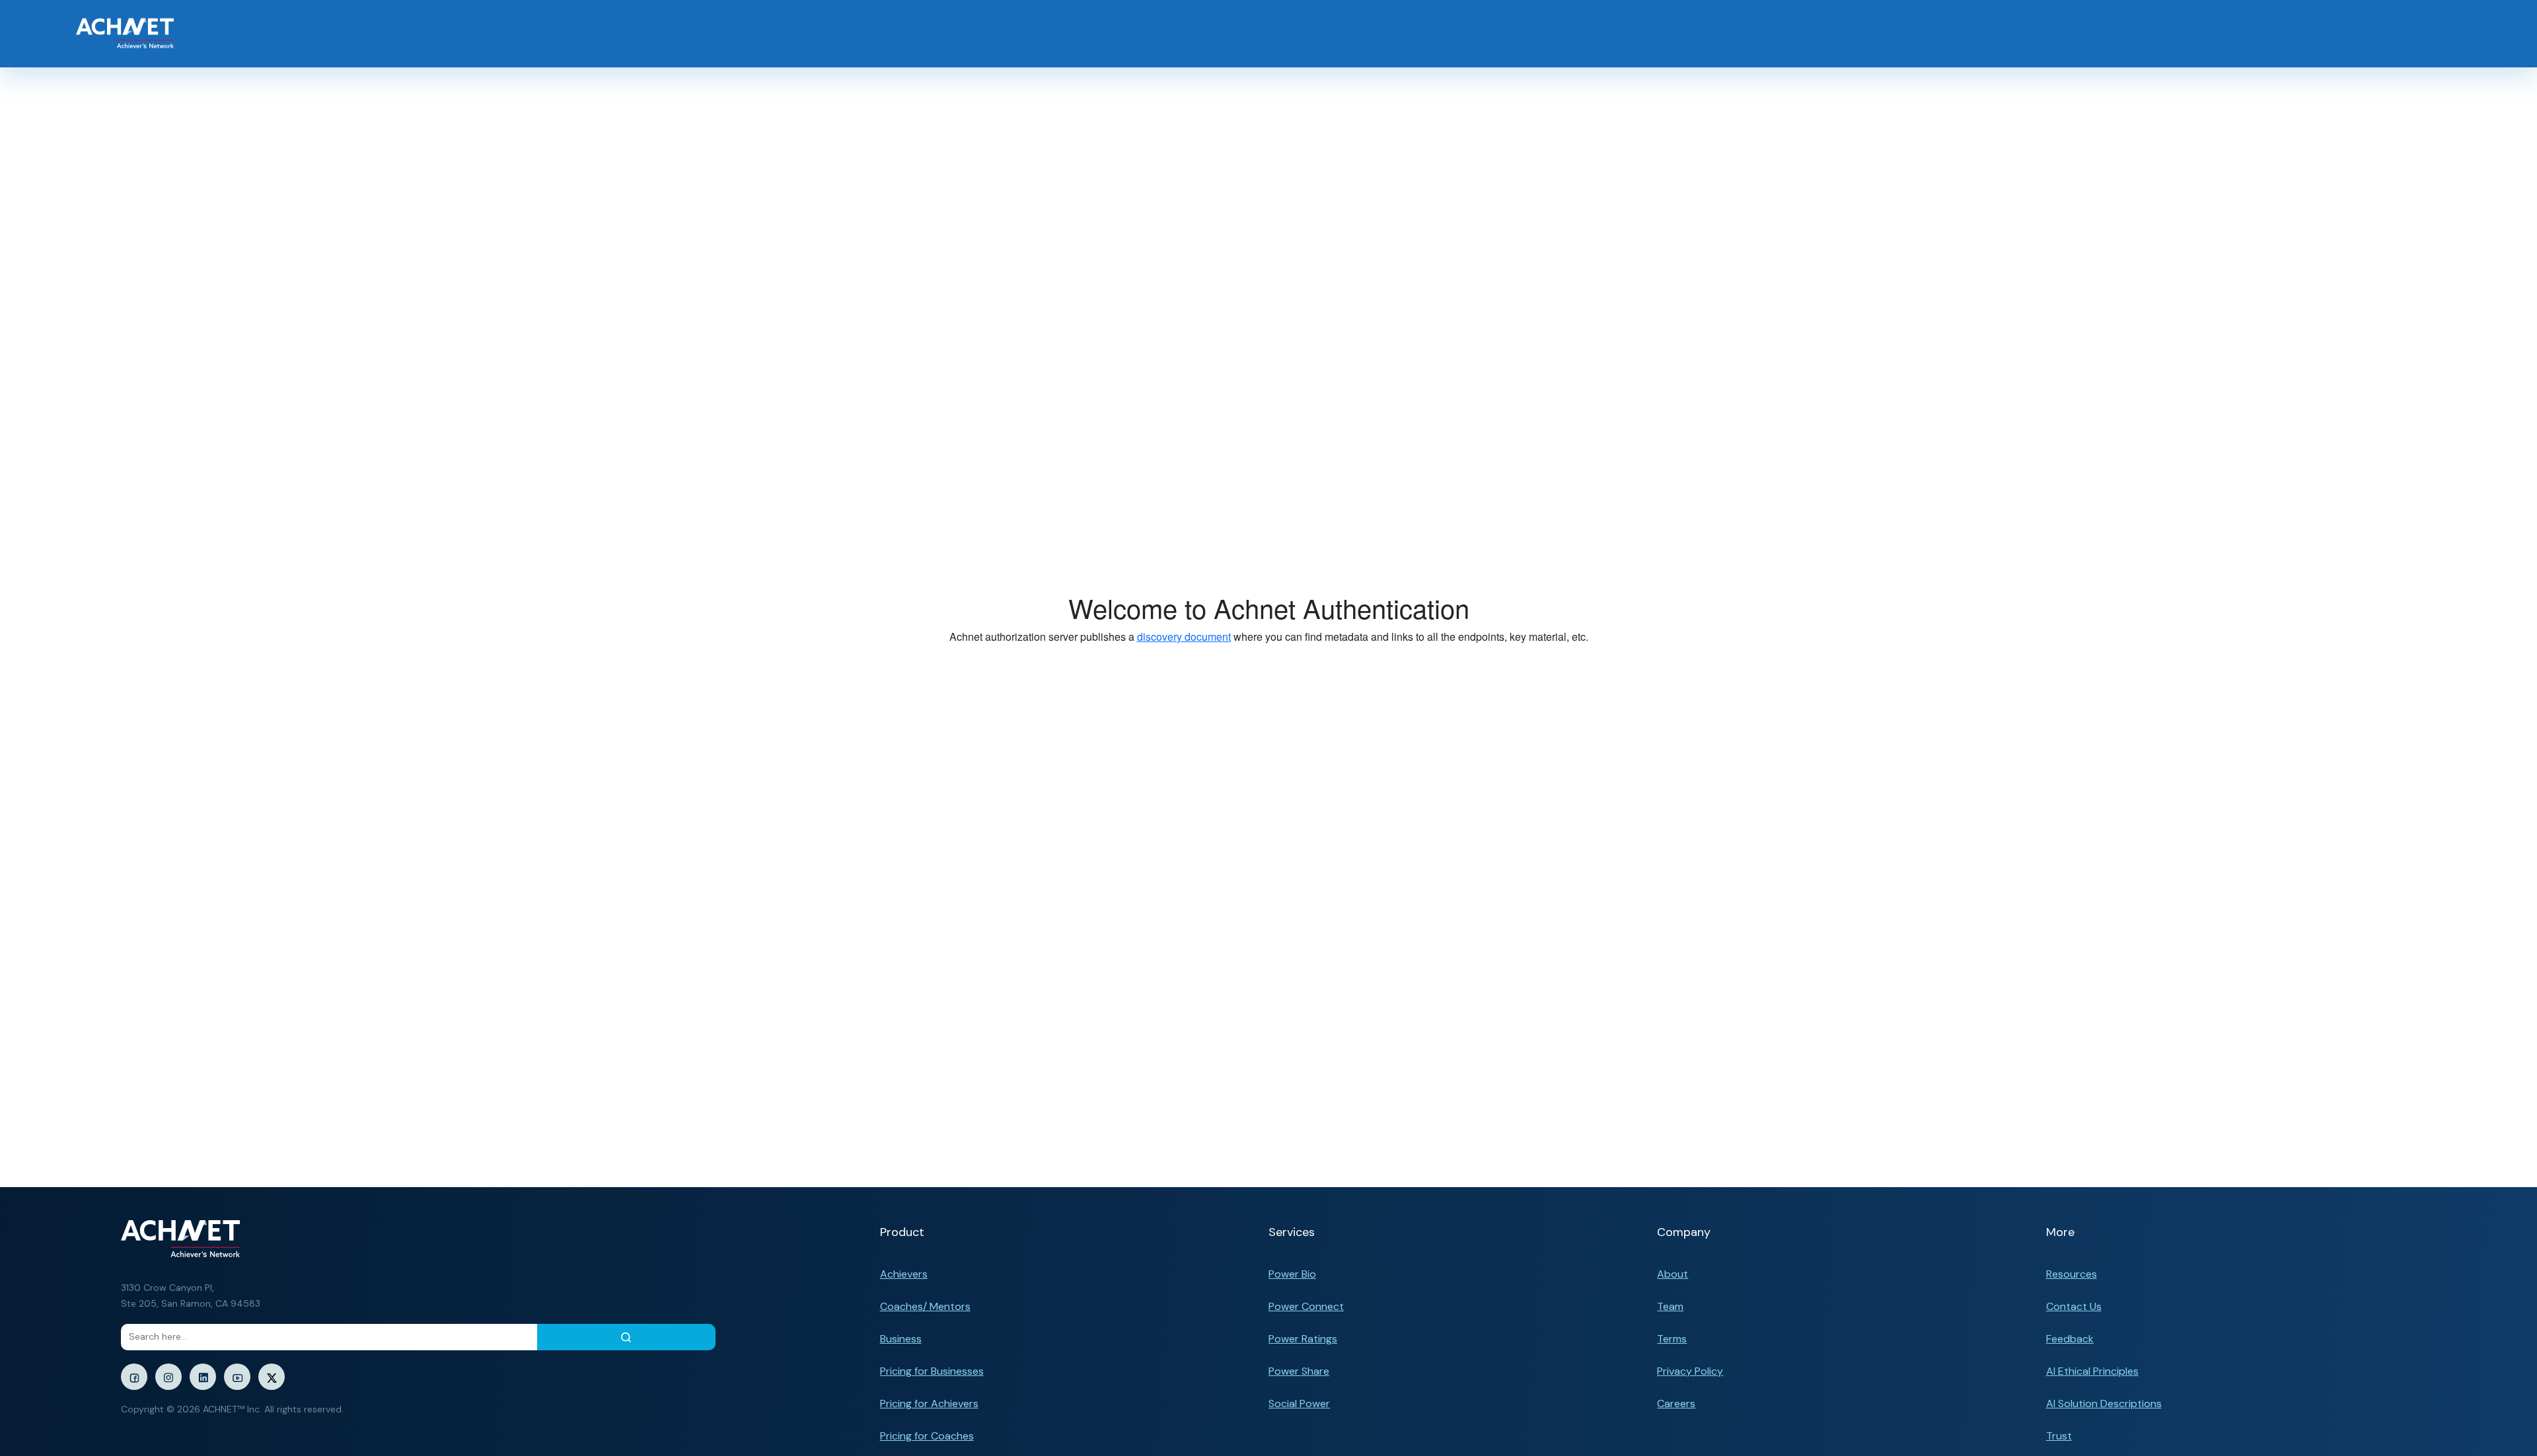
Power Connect (1306, 1306)
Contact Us (2074, 1306)
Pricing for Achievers (929, 1403)
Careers (1676, 1403)
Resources (2072, 1274)
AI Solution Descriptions (2104, 1403)
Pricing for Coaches (927, 1436)
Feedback (2070, 1339)
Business (901, 1339)
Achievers (904, 1274)
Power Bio (1292, 1274)
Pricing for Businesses (932, 1371)
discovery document (1184, 637)
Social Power (1299, 1403)
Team (1670, 1306)
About (1673, 1274)
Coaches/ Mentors (925, 1306)
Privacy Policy (1690, 1371)
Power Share (1299, 1371)
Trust (2059, 1436)
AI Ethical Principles (2092, 1371)
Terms (1672, 1339)
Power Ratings (1303, 1339)
